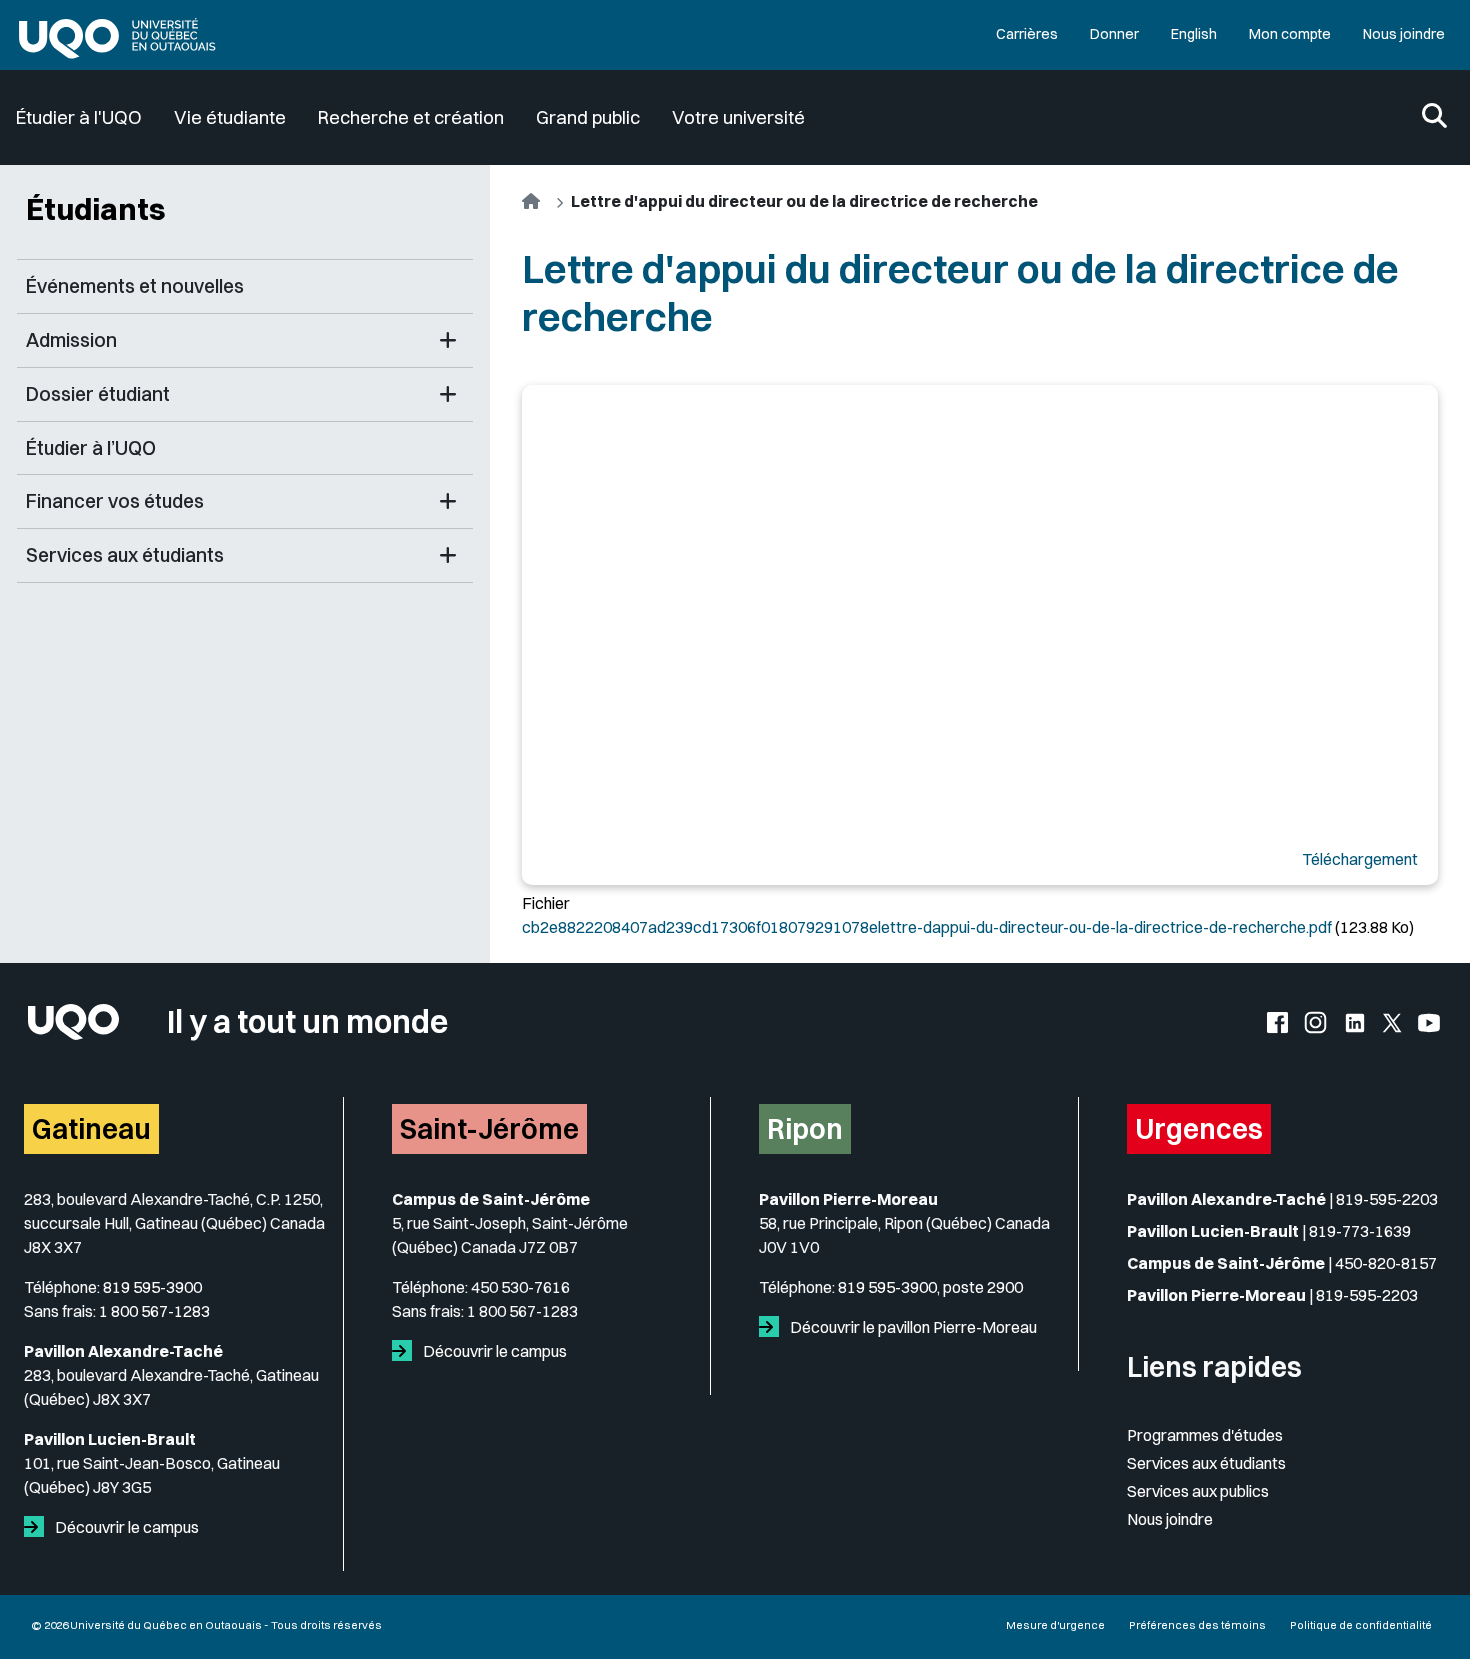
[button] (448, 340)
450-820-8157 (1386, 1263)
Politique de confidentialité (1361, 1625)
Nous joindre (1404, 34)
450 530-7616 (520, 1287)
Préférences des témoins (1197, 1625)
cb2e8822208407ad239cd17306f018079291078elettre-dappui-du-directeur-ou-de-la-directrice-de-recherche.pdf (927, 927)
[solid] (38, 1527)
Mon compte (1290, 34)
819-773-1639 (1360, 1231)
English (1194, 34)
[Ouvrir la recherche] (1434, 117)
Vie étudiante (230, 117)
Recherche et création (411, 117)
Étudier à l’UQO (91, 448)
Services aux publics (1198, 1491)
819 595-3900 (152, 1287)
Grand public (588, 117)
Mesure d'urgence (1055, 1625)
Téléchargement (1360, 859)
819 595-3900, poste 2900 (930, 1287)
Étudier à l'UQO (79, 117)
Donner (1114, 34)
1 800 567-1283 (154, 1311)
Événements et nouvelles (135, 286)
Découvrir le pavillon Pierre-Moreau (912, 1327)
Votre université (738, 117)
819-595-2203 (1387, 1199)
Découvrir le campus (125, 1527)
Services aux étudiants (1206, 1463)
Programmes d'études (1205, 1435)
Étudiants (96, 209)
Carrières (1027, 34)
